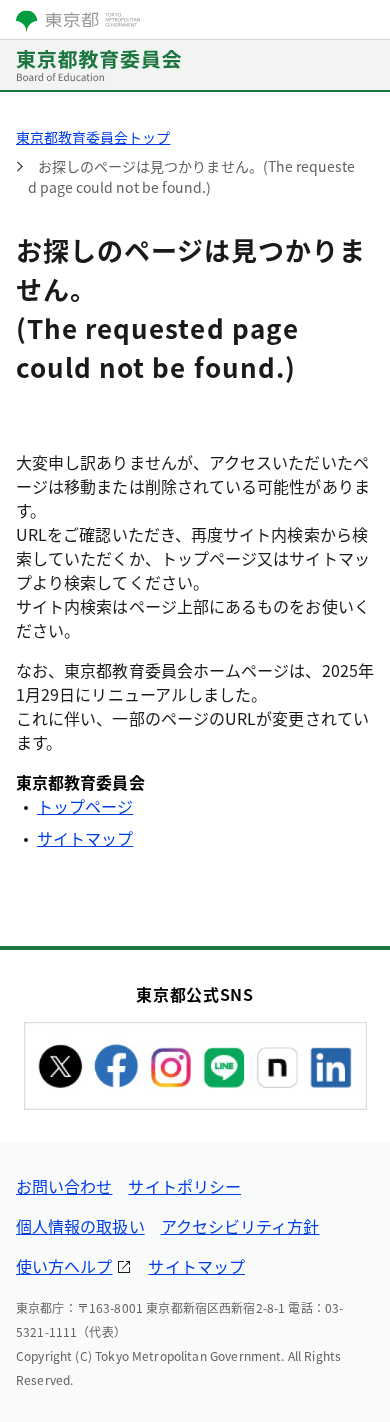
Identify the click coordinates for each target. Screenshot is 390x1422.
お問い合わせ (64, 1186)
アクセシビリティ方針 (240, 1226)
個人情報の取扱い (80, 1226)
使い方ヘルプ (64, 1266)
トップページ (85, 806)
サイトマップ (85, 838)
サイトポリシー (184, 1186)
